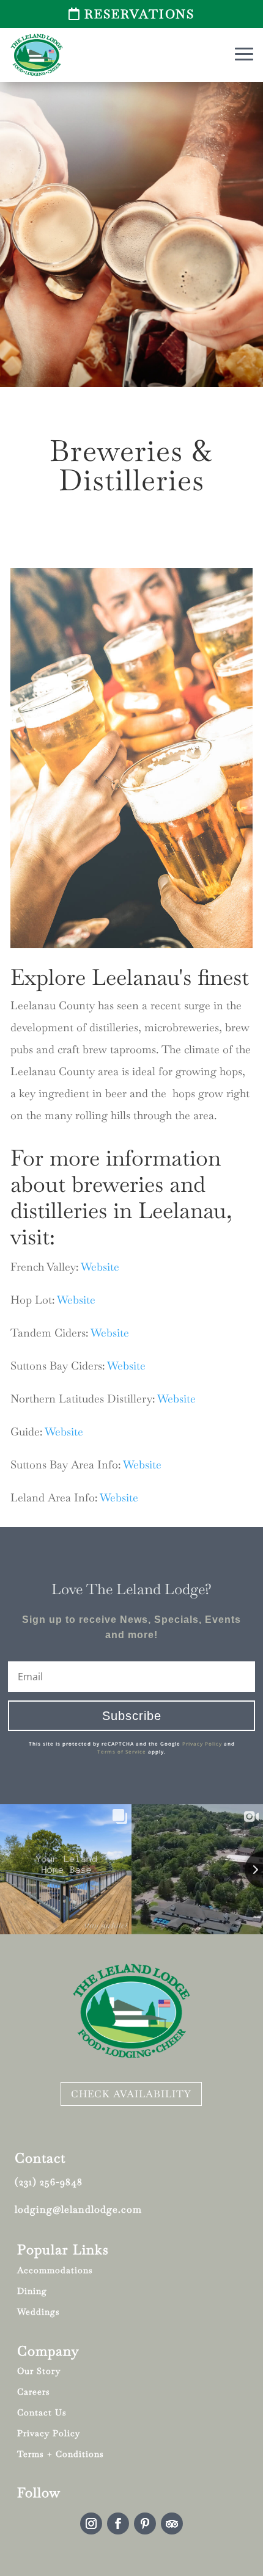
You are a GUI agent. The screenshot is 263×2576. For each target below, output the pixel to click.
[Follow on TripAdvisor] (172, 2523)
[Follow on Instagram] (91, 2523)
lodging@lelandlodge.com (78, 2209)
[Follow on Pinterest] (145, 2523)
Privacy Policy (202, 1743)
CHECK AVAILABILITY (131, 2094)
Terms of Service (122, 1751)
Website (100, 1267)
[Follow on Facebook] (118, 2523)
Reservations (139, 14)
